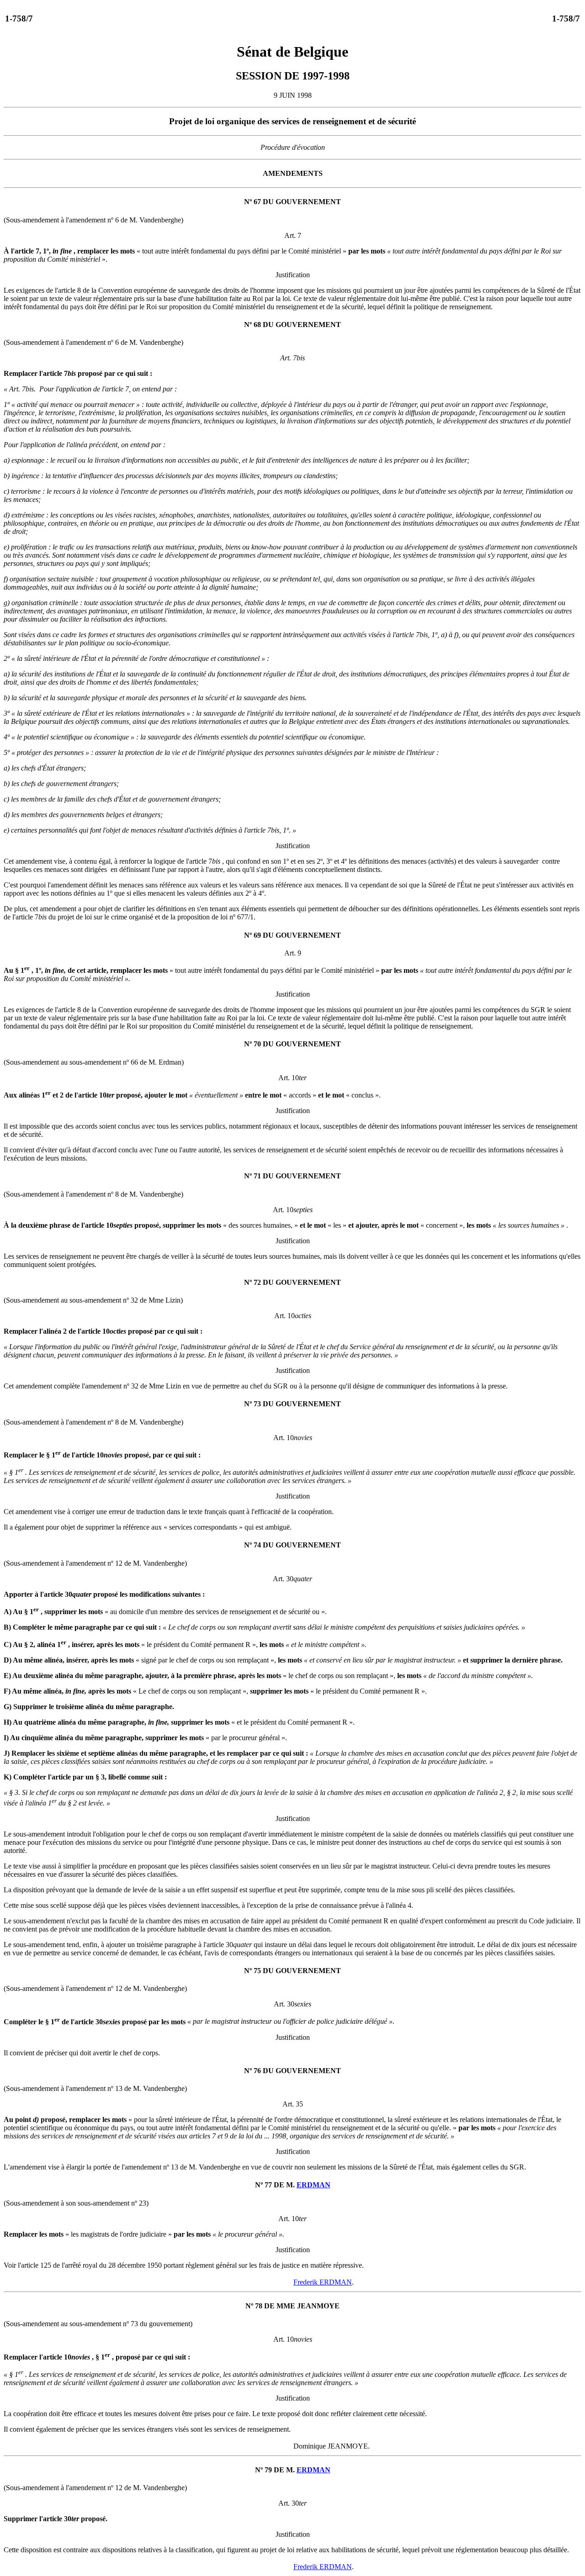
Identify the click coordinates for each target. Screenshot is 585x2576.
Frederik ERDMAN (323, 2282)
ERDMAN (314, 2185)
